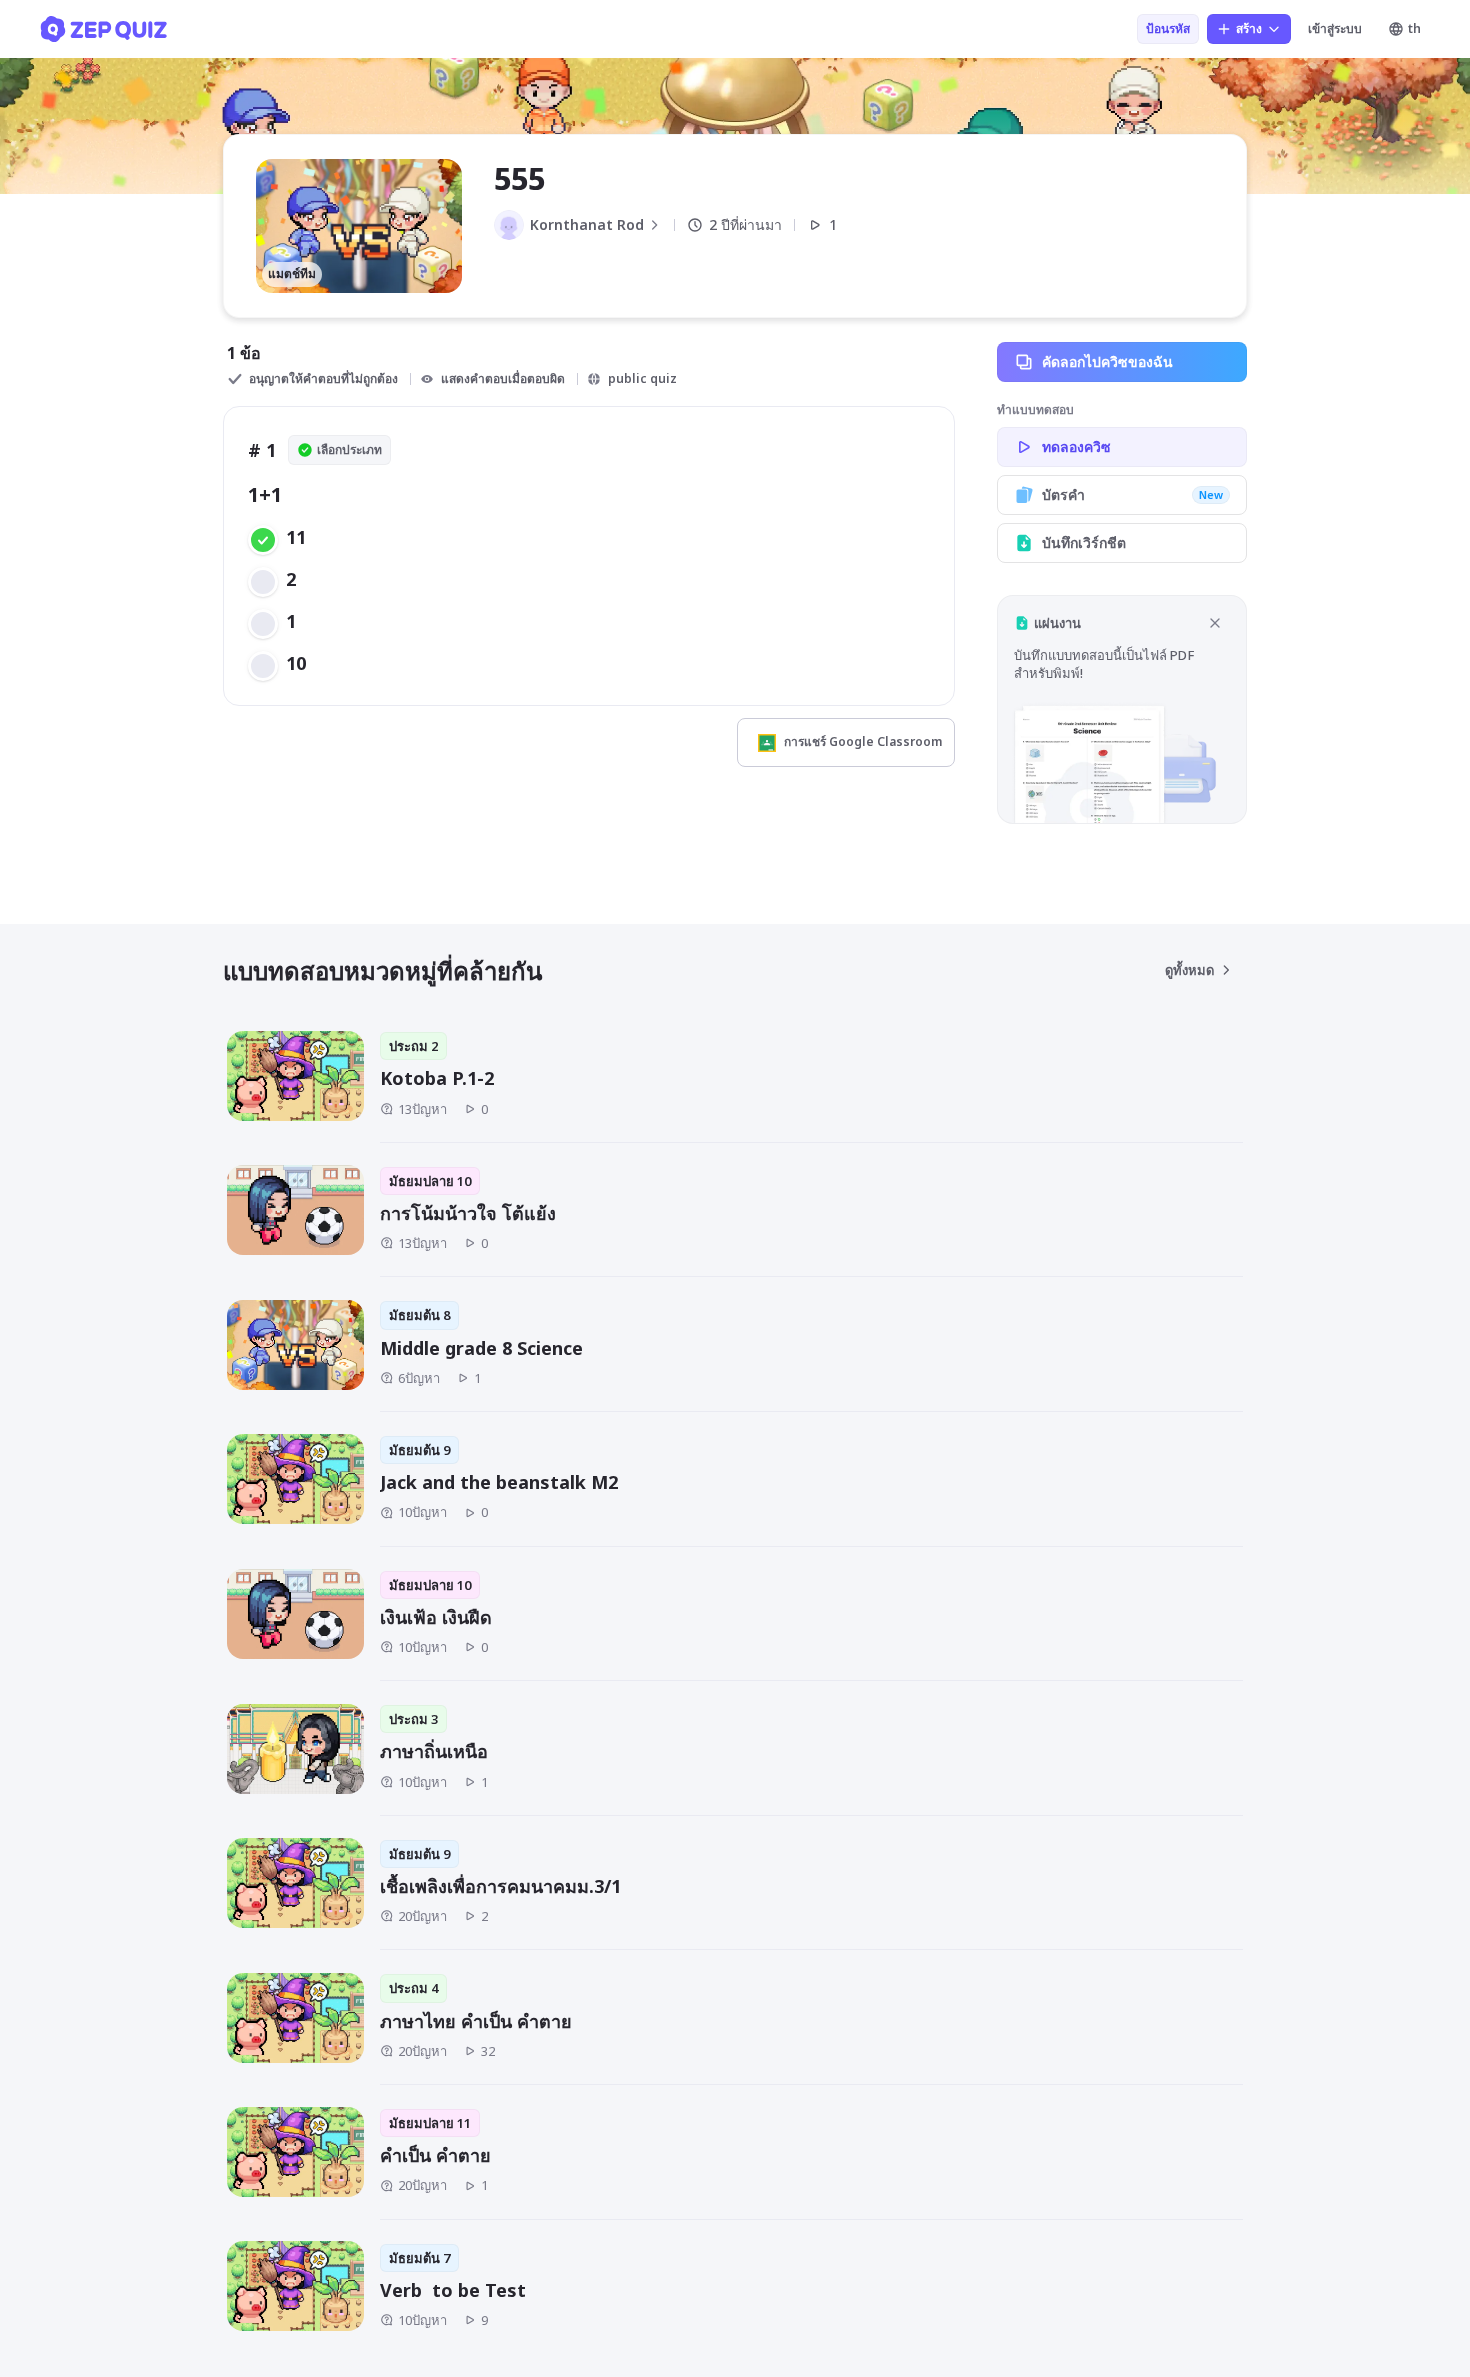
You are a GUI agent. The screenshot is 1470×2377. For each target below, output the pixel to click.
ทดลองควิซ (1076, 446)
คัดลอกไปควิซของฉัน (1107, 361)
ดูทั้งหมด (1189, 970)
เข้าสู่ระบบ (1335, 28)
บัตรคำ (1132, 494)
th (1414, 28)
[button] (1122, 709)
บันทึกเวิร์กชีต (1084, 542)
